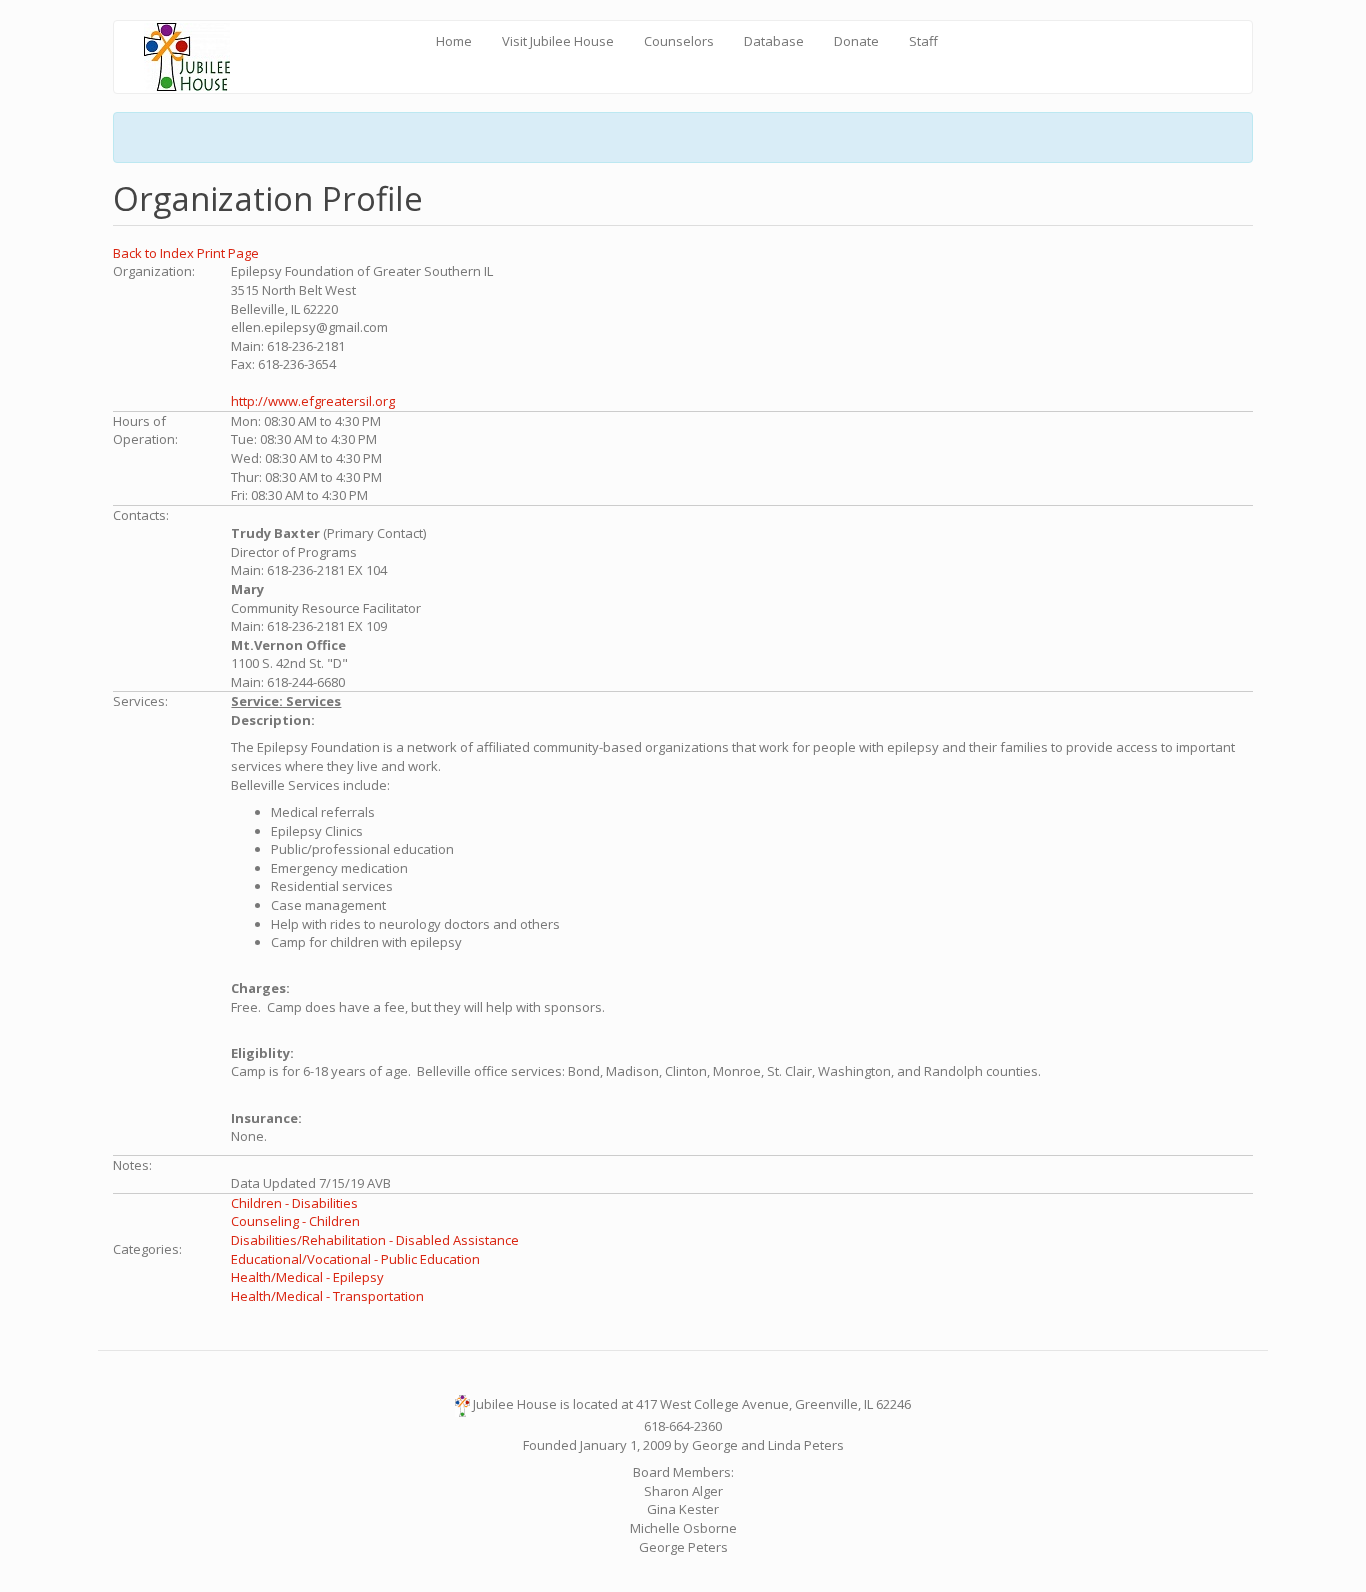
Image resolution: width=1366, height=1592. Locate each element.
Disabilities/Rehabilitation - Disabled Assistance (375, 1240)
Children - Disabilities (294, 1203)
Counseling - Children (295, 1221)
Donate (856, 41)
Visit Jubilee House (558, 41)
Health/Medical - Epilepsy (307, 1277)
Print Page (228, 253)
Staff (923, 41)
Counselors (679, 41)
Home (454, 41)
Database (774, 41)
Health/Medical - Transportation (327, 1296)
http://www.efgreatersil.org (313, 401)
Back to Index (155, 253)
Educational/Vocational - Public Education (355, 1259)
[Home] (194, 57)
